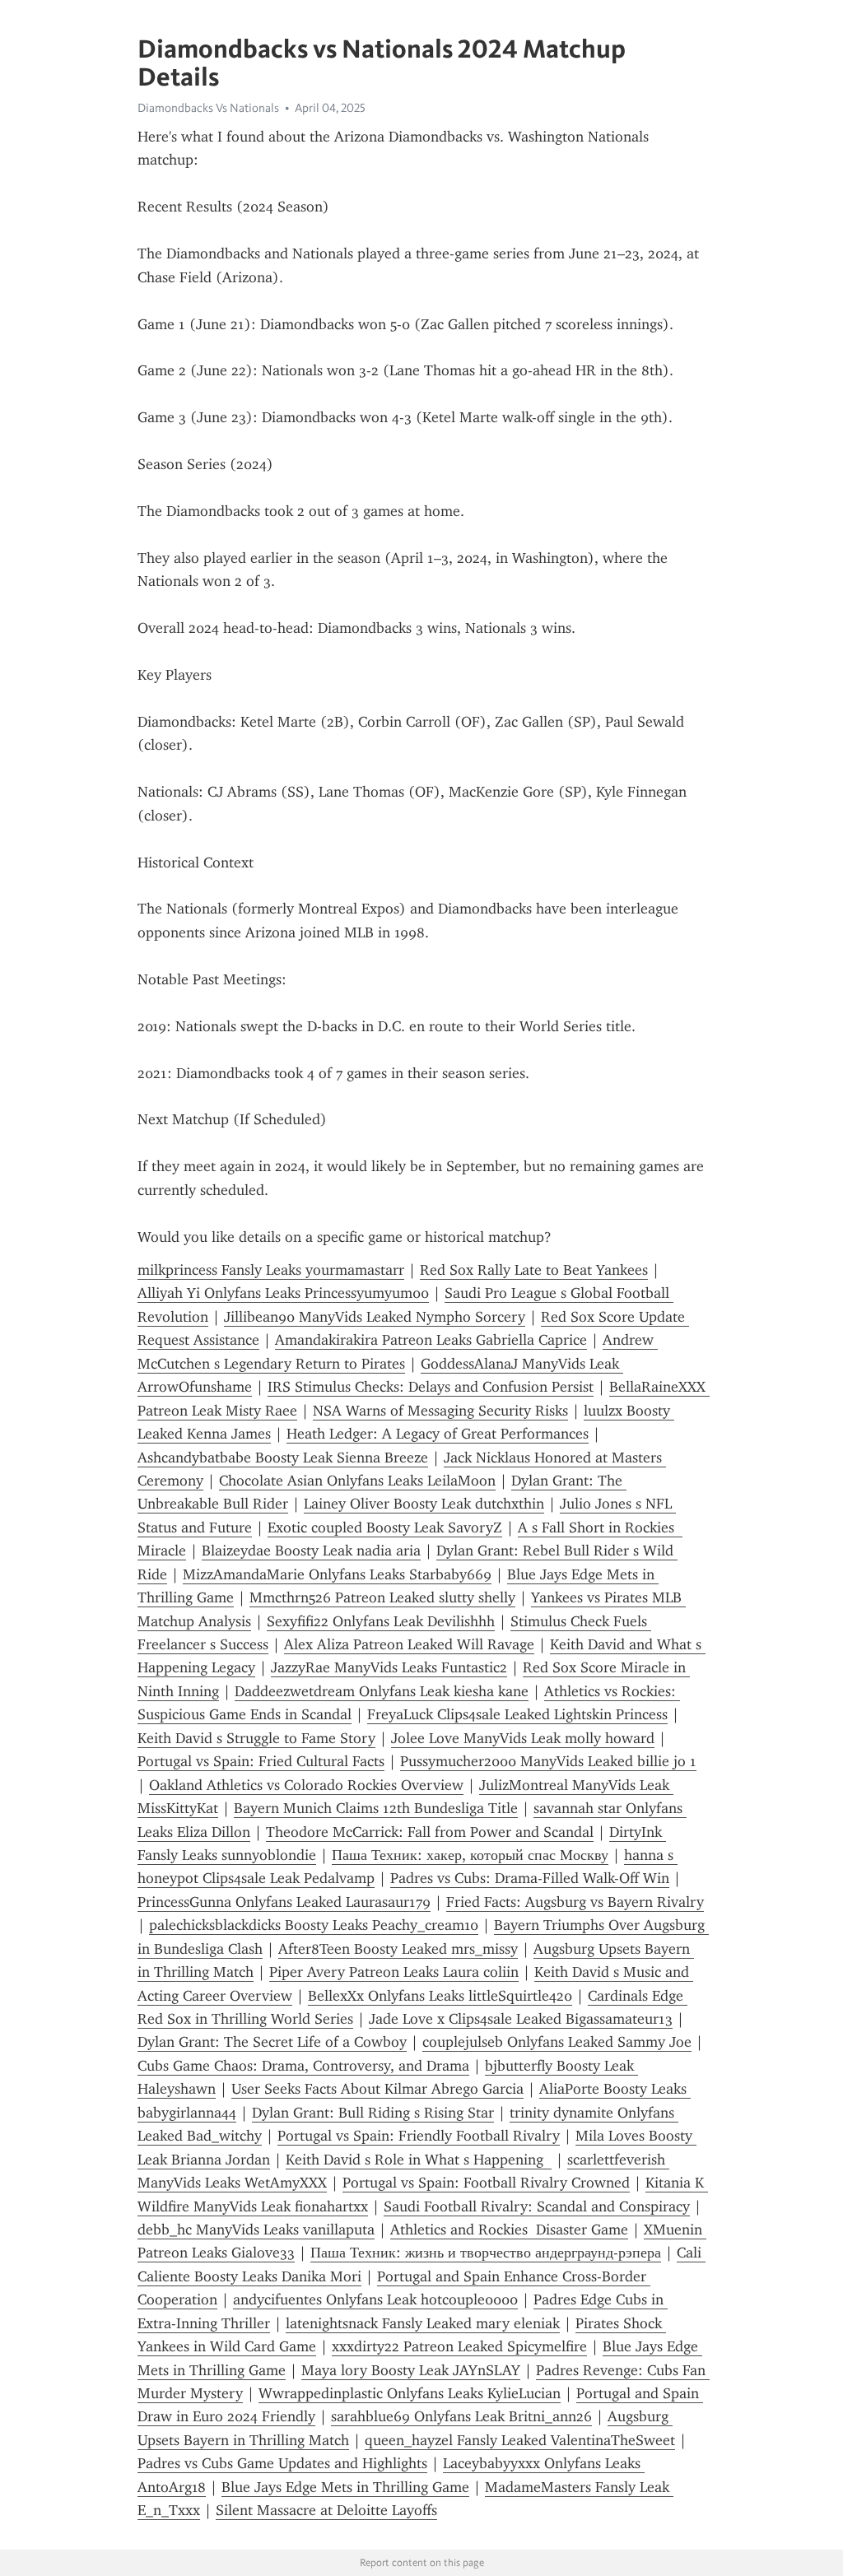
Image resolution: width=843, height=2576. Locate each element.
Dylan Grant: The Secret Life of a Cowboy (272, 2042)
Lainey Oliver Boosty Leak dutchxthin (424, 1504)
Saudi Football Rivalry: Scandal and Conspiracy (537, 2206)
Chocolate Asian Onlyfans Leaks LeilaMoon (357, 1481)
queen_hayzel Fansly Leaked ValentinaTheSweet (520, 2440)
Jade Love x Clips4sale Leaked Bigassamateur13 (521, 2019)
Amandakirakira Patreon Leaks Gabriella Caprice (431, 1340)
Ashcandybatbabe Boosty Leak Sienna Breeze (283, 1458)
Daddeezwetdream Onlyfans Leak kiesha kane (382, 1691)
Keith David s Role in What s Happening (419, 2160)
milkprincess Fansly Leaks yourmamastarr (271, 1270)
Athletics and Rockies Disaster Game (509, 2230)
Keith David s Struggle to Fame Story (256, 1738)
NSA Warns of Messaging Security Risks (440, 1411)
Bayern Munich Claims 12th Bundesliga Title (376, 1808)
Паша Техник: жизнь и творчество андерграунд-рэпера (486, 2253)
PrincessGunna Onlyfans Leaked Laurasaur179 (284, 1902)
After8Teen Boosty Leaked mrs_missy (398, 1949)
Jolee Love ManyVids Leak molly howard (523, 1738)
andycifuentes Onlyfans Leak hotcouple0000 (375, 2299)
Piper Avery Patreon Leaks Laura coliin (394, 1972)
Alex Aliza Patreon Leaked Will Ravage (409, 1644)
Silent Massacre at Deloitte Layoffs (326, 2510)
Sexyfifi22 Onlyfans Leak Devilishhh (381, 1621)
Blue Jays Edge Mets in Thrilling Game (345, 2487)
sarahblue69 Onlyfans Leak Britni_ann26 (461, 2416)
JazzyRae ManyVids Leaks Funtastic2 (389, 1667)
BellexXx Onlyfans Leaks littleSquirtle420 (440, 1996)
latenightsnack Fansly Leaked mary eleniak (423, 2323)
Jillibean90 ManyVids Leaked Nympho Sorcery (375, 1317)
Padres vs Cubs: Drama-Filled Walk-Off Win (530, 1878)
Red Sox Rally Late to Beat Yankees (534, 1270)
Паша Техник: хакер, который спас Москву (470, 1855)
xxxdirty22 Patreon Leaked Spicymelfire (459, 2346)
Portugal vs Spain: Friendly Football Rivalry (419, 2136)
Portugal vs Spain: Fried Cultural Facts (261, 1761)
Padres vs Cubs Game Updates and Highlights (282, 2463)
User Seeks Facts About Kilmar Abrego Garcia (377, 2089)
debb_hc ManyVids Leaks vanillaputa (256, 2230)
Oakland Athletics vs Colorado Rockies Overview (306, 1785)
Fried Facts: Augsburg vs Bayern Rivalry (575, 1902)
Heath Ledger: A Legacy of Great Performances (438, 1434)
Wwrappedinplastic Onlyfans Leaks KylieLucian (410, 2393)
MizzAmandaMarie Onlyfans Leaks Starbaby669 (337, 1574)
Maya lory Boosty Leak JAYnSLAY (411, 2370)
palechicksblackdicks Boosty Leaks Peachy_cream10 (314, 1925)
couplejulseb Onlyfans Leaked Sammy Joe (557, 2042)
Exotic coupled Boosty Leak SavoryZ (385, 1527)
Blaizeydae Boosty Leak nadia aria (311, 1551)
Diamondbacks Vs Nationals (208, 108)
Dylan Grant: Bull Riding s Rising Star (373, 2113)
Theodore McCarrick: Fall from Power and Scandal (430, 1832)
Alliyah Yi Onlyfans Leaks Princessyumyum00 (283, 1293)
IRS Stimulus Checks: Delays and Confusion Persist (431, 1387)
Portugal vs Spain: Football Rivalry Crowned (486, 2183)
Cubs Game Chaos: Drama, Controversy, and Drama (303, 2066)
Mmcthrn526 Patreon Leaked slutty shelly (382, 1597)
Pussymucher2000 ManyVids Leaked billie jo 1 (548, 1761)
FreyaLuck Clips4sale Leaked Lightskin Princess (517, 1714)
